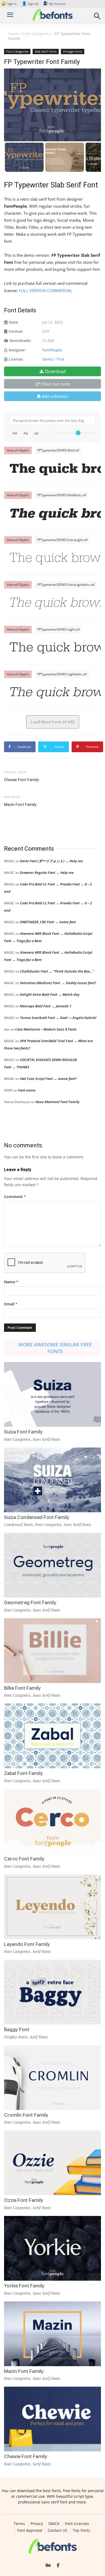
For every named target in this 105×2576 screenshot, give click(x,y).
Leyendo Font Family (27, 1944)
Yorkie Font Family (24, 2286)
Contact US (57, 2530)
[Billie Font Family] (52, 1651)
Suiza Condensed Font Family (37, 1517)
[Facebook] (58, 2565)
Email (11, 1304)
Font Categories (37, 34)
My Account (57, 4)
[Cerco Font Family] (52, 1821)
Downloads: (20, 341)
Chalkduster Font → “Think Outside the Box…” (57, 971)
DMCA (54, 2524)
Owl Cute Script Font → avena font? (48, 1079)
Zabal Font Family (23, 1773)
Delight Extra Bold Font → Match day (50, 994)
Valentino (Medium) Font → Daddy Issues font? (58, 983)
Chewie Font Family (21, 780)
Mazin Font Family (20, 805)
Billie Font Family (22, 1688)
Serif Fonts (42, 1951)
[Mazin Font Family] (52, 2334)
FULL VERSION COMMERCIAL (46, 290)
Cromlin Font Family (26, 2115)
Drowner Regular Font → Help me (47, 873)
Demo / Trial (53, 359)
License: (16, 359)
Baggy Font (17, 2029)
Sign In (9, 4)
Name (11, 1282)
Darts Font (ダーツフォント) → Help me (51, 861)
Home (13, 34)
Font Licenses (77, 2524)
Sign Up (30, 4)
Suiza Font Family (23, 1432)
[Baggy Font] (52, 1992)
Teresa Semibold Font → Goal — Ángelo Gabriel (58, 1018)
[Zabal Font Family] (52, 1736)
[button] (97, 18)
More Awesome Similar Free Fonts (55, 1348)
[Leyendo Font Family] (52, 1907)
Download (55, 371)
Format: (16, 331)
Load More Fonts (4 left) (53, 722)
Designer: (17, 350)
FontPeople (52, 350)
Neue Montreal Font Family (57, 1102)
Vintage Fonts (73, 51)
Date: (14, 322)
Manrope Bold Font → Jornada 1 (46, 1006)
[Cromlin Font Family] (52, 2078)
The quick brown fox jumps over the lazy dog (55, 470)
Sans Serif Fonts (46, 1439)
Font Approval (30, 2530)
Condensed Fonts (18, 1524)
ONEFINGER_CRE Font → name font (48, 922)
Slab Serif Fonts (46, 51)
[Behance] (48, 2565)
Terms (19, 2524)
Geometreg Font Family (30, 1602)
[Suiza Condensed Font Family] (52, 1480)
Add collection (55, 396)
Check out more (55, 384)
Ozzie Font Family (24, 2200)
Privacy (37, 2524)
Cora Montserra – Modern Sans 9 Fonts (46, 1029)
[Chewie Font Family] (52, 2419)
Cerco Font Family (24, 1859)
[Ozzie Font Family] (52, 2163)
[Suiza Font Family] (52, 1394)
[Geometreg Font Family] (52, 1565)
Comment (15, 1197)
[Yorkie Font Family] (52, 2248)
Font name (27, 1090)
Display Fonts (16, 2037)
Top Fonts (81, 2530)
